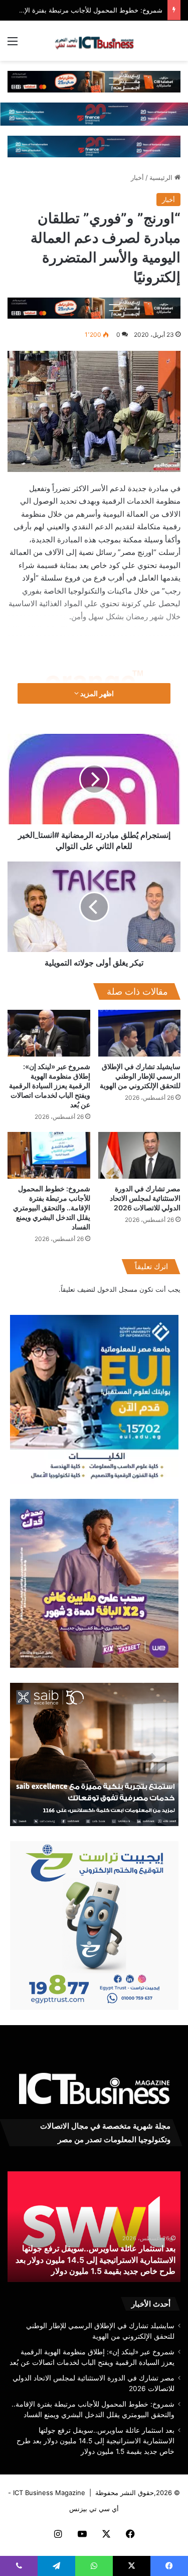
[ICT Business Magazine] (94, 41)
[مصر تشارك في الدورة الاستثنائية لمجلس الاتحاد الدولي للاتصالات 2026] (140, 1155)
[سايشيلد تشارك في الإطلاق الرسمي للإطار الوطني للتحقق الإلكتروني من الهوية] (140, 1033)
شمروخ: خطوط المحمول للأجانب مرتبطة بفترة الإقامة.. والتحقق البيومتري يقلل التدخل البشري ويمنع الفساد (52, 1208)
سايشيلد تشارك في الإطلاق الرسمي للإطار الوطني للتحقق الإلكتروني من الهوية (140, 1076)
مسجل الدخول (117, 1289)
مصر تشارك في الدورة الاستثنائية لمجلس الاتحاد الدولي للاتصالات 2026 (145, 1198)
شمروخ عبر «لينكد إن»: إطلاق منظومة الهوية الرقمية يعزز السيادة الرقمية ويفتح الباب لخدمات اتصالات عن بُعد (50, 1085)
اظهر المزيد (96, 693)
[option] (94, 2227)
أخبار (137, 177)
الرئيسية (162, 177)
